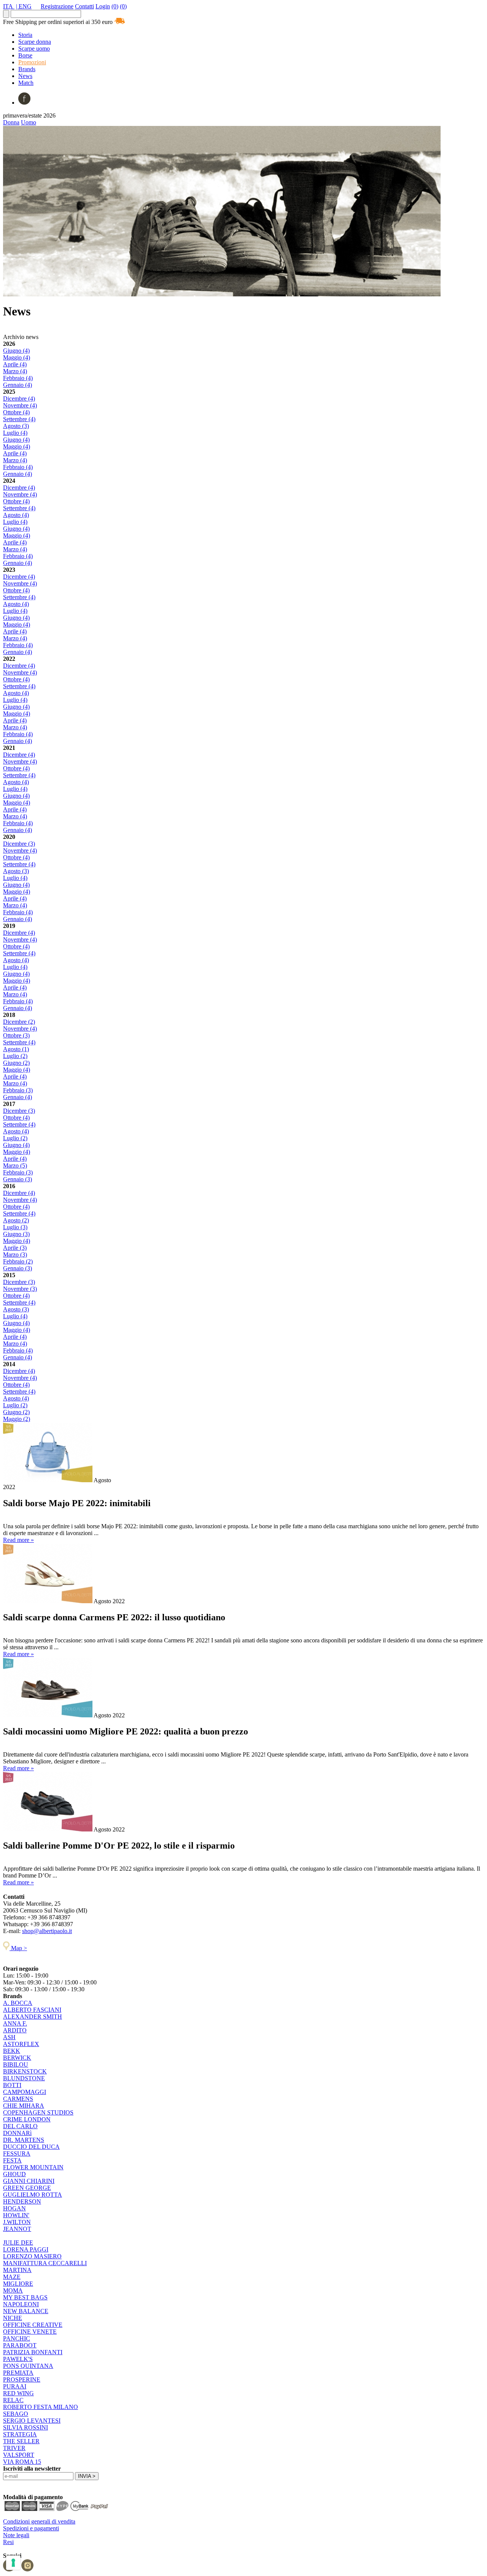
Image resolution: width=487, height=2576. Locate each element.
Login (103, 6)
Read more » (18, 1540)
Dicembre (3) (19, 844)
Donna (11, 122)
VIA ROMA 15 (22, 2462)
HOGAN (14, 2208)
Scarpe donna (35, 42)
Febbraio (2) (18, 1261)
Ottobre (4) (16, 412)
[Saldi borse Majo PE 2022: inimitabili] (48, 1480)
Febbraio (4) (18, 378)
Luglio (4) (15, 433)
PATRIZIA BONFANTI (33, 2352)
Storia (25, 35)
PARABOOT (20, 2345)
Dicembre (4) (19, 399)
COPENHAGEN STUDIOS (38, 2112)
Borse (25, 55)
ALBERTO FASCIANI (32, 2010)
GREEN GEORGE (27, 2188)
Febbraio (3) (18, 1090)
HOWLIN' (16, 2215)
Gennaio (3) (18, 1179)
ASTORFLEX (21, 2044)
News (25, 76)
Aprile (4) (15, 364)
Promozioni (32, 62)
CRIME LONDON (27, 2119)
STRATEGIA (20, 2434)
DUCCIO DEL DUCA (31, 2147)
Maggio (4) (17, 357)
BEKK (12, 2051)
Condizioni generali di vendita (39, 2521)
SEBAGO (16, 2414)
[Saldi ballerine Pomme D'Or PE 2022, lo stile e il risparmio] (48, 1829)
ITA (9, 6)
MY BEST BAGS (25, 2297)
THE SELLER (21, 2441)
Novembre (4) (20, 405)
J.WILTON (17, 2222)
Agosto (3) (16, 426)
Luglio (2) (15, 1056)
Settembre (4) (19, 419)
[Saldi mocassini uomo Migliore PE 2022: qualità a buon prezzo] (48, 1715)
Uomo (29, 122)
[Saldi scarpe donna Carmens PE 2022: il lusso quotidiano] (48, 1601)
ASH (9, 2037)
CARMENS (18, 2099)
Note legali (16, 2535)
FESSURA (17, 2154)
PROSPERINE (22, 2379)
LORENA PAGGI (26, 2249)
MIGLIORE (18, 2284)
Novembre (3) (20, 1289)
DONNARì (17, 2133)
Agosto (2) (16, 1220)
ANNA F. (15, 2023)
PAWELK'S (18, 2359)
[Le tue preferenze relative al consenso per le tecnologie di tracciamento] (13, 2563)
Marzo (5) (15, 1165)
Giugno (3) (16, 1234)
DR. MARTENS (24, 2140)
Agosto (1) (16, 1049)
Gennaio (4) (18, 385)
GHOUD (14, 2174)
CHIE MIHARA (24, 2106)
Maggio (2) (17, 1419)
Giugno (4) (16, 351)
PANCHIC (17, 2338)
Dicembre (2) (19, 1022)
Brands (27, 69)
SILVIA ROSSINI (25, 2427)
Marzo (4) (15, 371)
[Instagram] (27, 2569)
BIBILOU (16, 2064)
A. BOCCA (18, 2003)
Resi (8, 2542)
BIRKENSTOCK (25, 2071)
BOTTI (12, 2085)
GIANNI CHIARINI (29, 2181)
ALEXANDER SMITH (33, 2017)
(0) (115, 6)
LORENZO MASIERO (32, 2256)
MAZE (12, 2277)
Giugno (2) (16, 1063)
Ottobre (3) (16, 1035)
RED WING (18, 2393)
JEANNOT (17, 2229)
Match (26, 83)
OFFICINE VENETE (30, 2332)
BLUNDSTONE (24, 2078)
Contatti (84, 6)
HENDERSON (22, 2201)
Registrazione (57, 6)
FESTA (12, 2160)
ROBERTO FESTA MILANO (41, 2407)
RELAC (13, 2400)
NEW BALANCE (26, 2311)
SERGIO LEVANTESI (32, 2421)
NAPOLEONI (21, 2304)
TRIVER (14, 2448)
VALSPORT (19, 2455)
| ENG (24, 6)
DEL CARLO (20, 2126)
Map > (18, 1948)
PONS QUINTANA (28, 2366)
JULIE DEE (18, 2243)
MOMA (13, 2290)
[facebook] (24, 103)
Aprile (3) (15, 1248)
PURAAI (15, 2386)
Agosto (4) (16, 515)
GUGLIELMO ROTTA (33, 2195)
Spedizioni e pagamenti (31, 2528)
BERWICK (17, 2058)
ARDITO (15, 2030)
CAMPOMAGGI (25, 2092)
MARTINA (17, 2270)
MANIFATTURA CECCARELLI (45, 2263)
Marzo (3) (15, 1255)
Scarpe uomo (34, 49)
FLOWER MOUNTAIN (33, 2167)
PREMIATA (18, 2373)
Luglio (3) (15, 1227)
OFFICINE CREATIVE (33, 2325)
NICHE (13, 2318)
